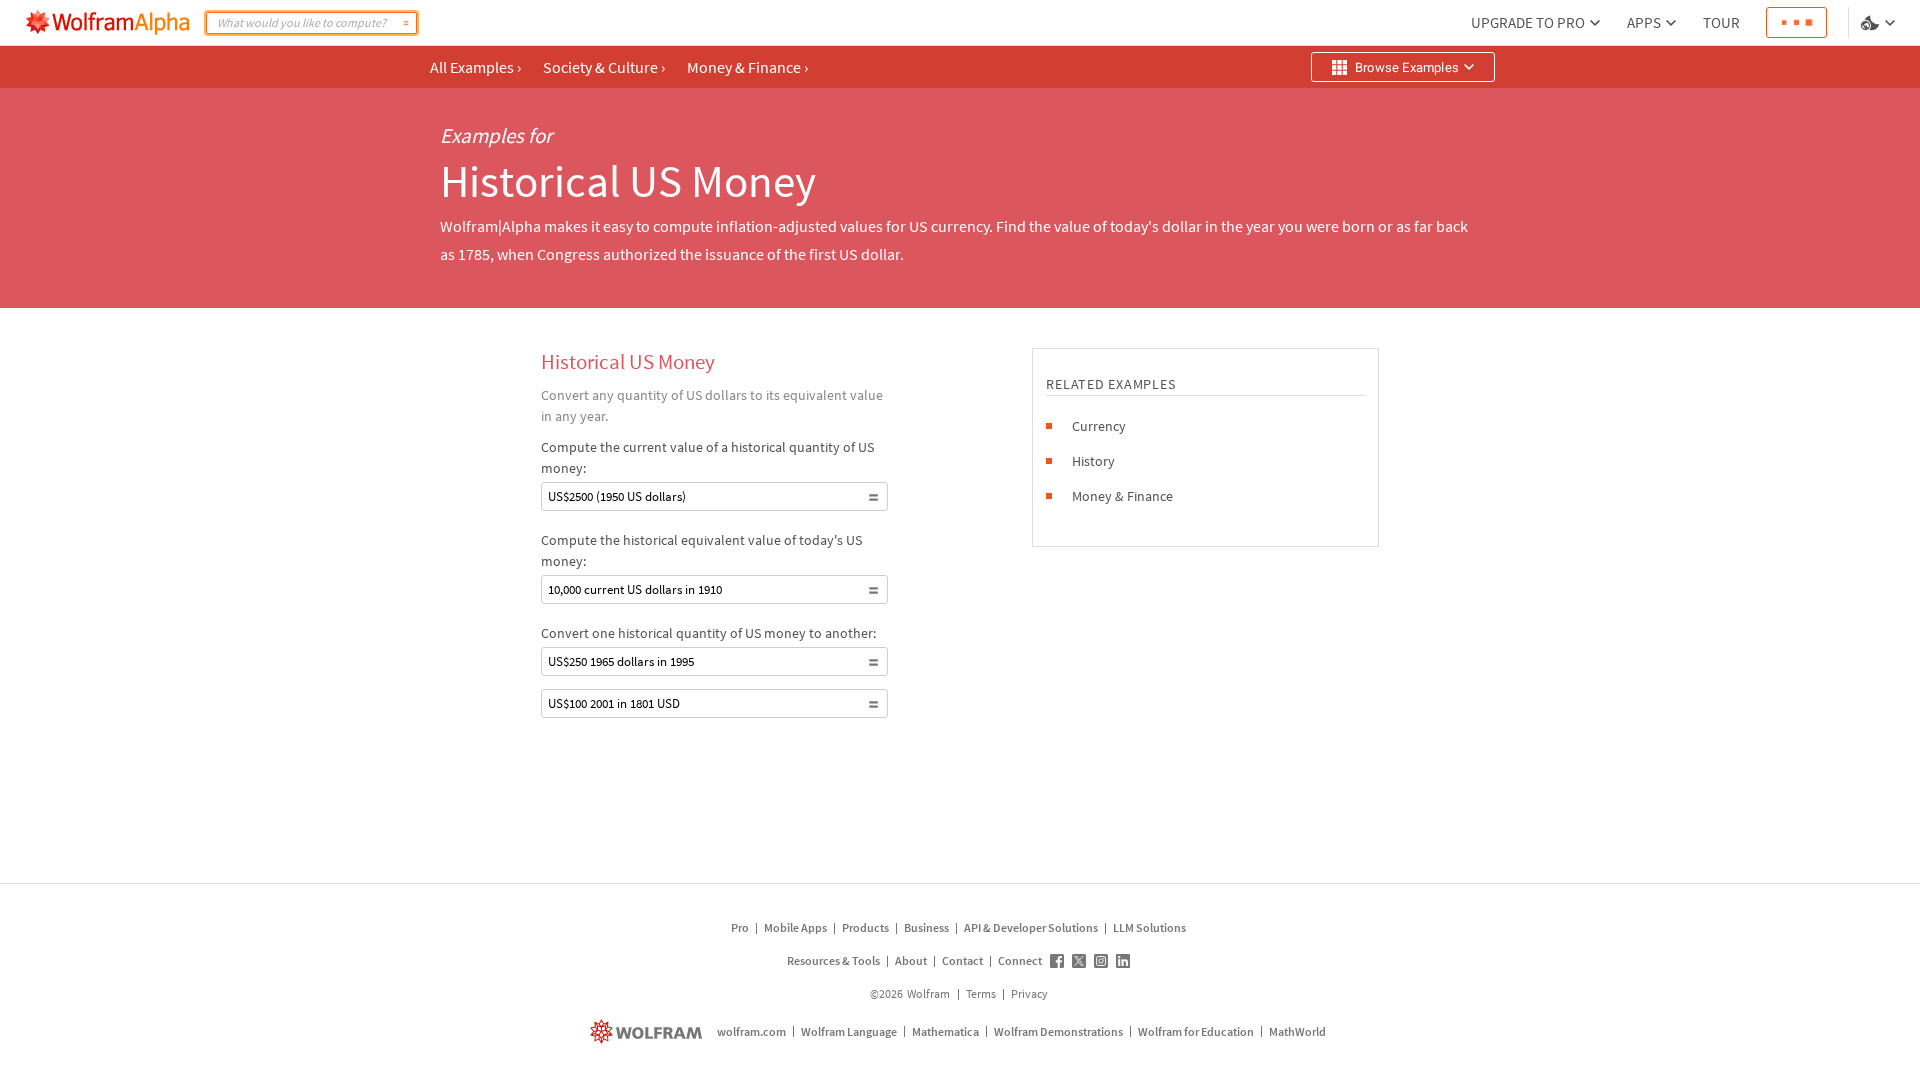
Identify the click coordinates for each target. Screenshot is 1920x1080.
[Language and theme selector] (1880, 23)
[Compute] (406, 23)
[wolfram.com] (648, 1031)
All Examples (475, 67)
